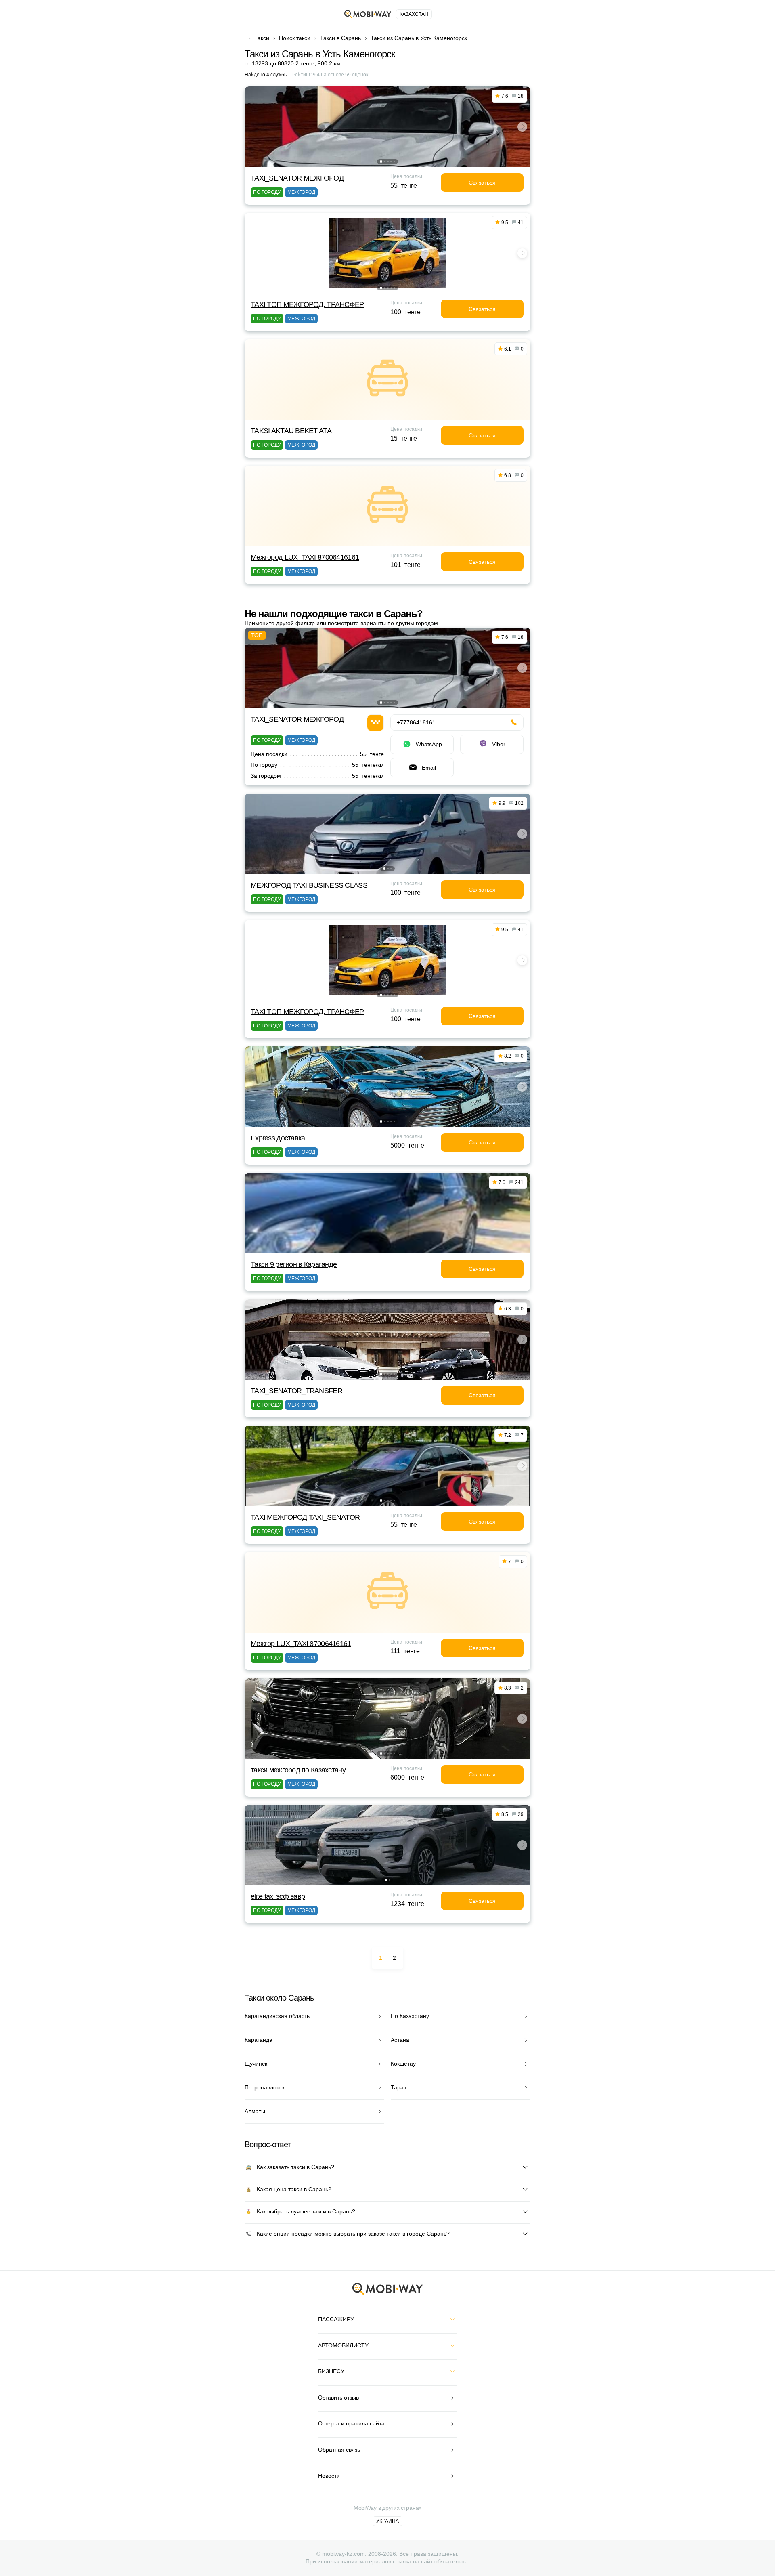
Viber (499, 744)
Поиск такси (295, 38)
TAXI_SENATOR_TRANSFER (296, 1391)
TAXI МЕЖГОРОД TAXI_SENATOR (305, 1517)
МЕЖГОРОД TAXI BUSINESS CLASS (309, 885)
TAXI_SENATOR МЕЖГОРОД (297, 178)
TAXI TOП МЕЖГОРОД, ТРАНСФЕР (307, 304)
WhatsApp (429, 744)
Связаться (482, 183)
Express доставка (278, 1138)
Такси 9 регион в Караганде (294, 1264)
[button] (381, 162)
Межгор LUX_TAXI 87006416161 (301, 1644)
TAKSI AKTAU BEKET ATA (291, 431)
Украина (387, 2521)
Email (429, 768)
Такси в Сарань (340, 38)
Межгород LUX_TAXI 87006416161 (305, 557)
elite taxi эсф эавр (278, 1896)
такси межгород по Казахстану (298, 1770)
